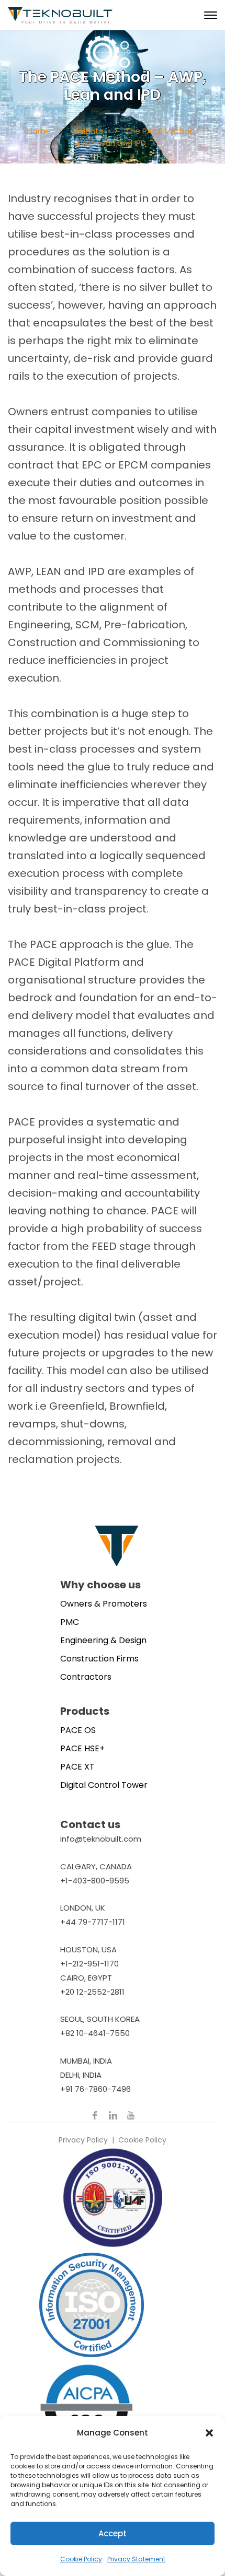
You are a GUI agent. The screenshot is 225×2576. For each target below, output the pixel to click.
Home (39, 131)
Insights (88, 131)
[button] (209, 2433)
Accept (113, 2533)
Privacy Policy (83, 2140)
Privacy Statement (136, 2559)
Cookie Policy (81, 2559)
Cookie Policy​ (142, 2140)
